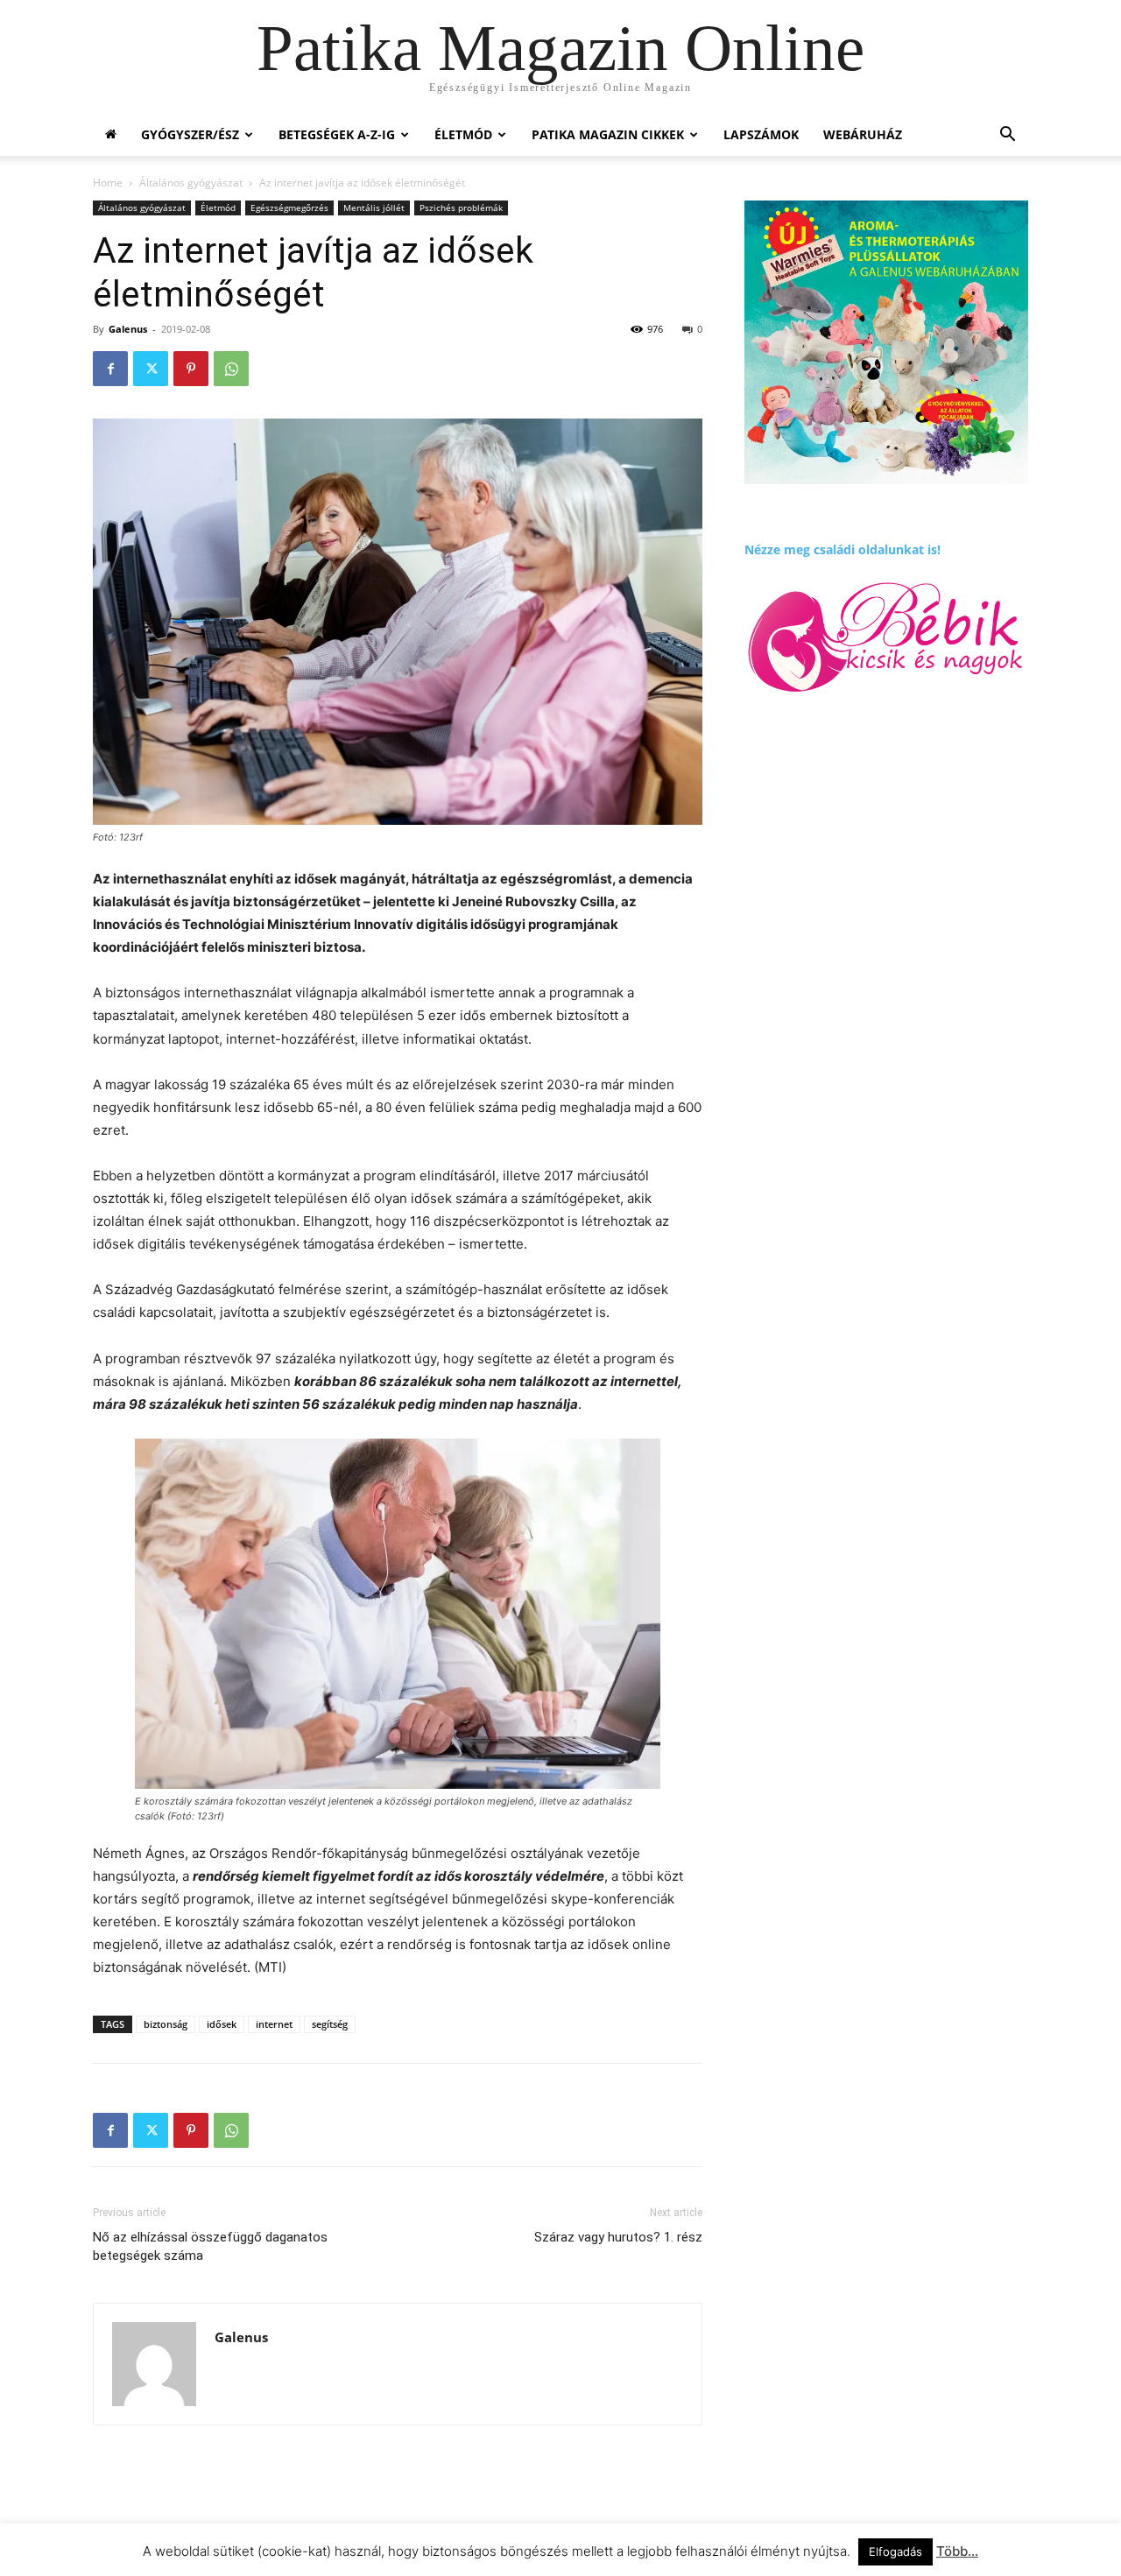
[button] (1007, 136)
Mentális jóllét (374, 208)
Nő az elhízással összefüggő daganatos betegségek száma (210, 2246)
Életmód (463, 134)
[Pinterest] (191, 369)
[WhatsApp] (231, 369)
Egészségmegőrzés (289, 208)
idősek (222, 2024)
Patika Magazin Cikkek (608, 134)
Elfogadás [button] (895, 2551)
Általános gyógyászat (191, 183)
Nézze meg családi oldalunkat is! (843, 549)
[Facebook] (110, 369)
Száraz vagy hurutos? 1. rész (618, 2237)
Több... (957, 2551)
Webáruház (863, 134)
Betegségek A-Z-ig (337, 134)
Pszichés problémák (461, 208)
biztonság (166, 2024)
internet (274, 2024)
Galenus (128, 329)
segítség (330, 2024)
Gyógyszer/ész (190, 134)
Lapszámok (761, 134)
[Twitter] (151, 369)
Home (108, 183)
